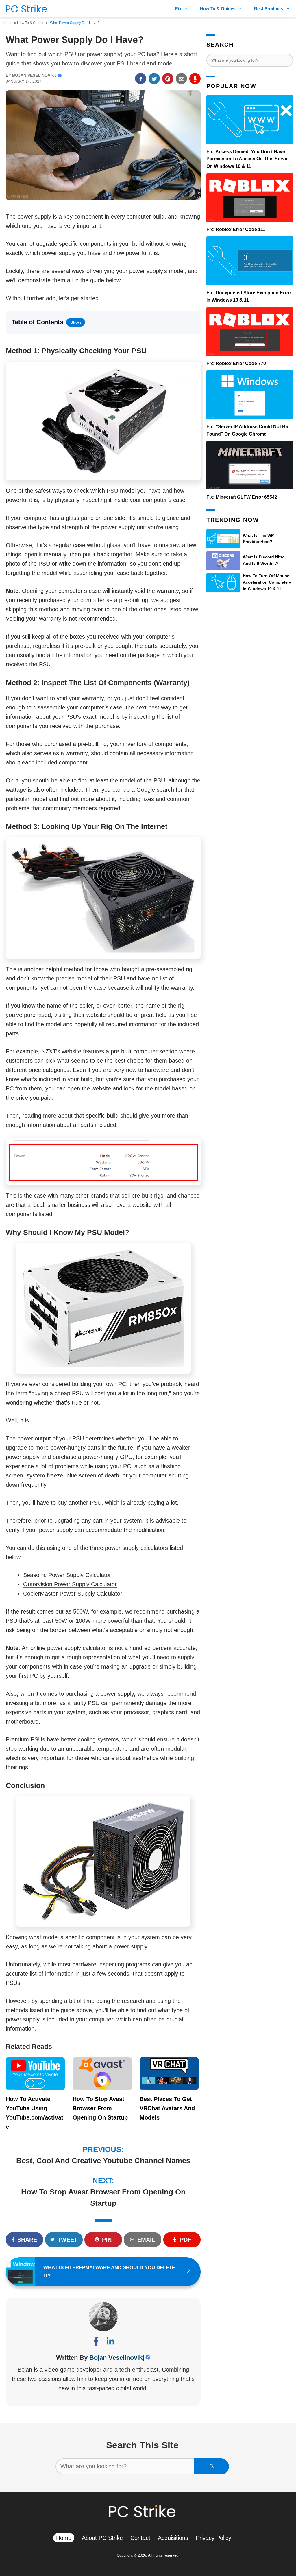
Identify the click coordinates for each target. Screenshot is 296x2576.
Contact (140, 2538)
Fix (178, 9)
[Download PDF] (195, 79)
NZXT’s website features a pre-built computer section (109, 1051)
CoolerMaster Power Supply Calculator (73, 1594)
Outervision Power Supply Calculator (70, 1584)
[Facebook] (96, 2343)
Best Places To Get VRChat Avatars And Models (167, 2108)
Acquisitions (173, 2538)
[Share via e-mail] (181, 79)
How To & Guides (218, 9)
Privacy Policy (213, 2538)
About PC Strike (102, 2538)
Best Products (269, 9)
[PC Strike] (25, 9)
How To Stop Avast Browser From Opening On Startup (100, 2108)
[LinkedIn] (110, 2343)
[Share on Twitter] (154, 79)
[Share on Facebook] (141, 79)
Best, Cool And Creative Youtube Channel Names (103, 2161)
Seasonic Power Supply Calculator (67, 1575)
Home (8, 23)
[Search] (212, 2466)
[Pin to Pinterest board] (168, 79)
